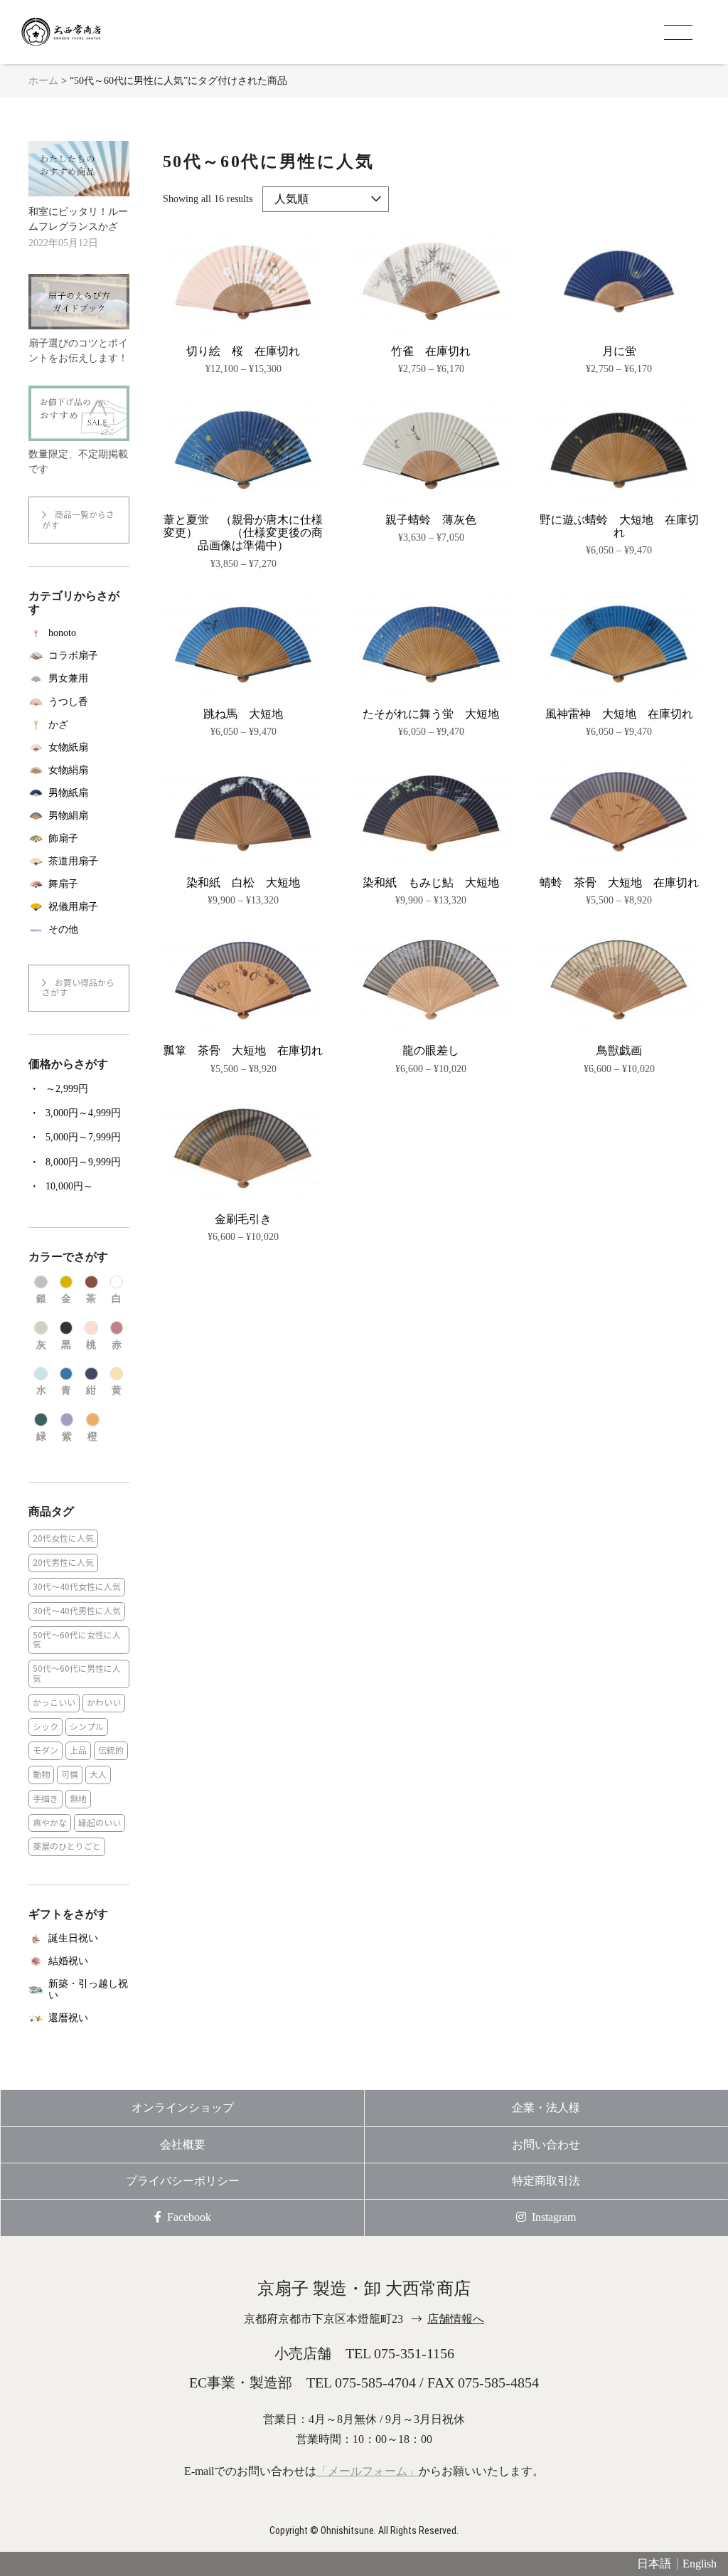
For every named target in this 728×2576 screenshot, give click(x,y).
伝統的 (111, 1750)
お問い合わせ (546, 2145)
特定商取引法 (546, 2181)
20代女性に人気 (63, 1538)
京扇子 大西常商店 (78, 32)
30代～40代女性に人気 (77, 1587)
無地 (78, 1799)
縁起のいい (100, 1823)
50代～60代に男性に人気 (77, 1674)
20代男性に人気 (63, 1563)
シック (45, 1727)
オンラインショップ (183, 2108)
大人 (98, 1775)
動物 (41, 1775)
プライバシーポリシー (183, 2181)
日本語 (654, 2564)
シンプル (87, 1727)
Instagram (554, 2217)
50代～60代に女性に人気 (77, 1640)
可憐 (70, 1775)
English (700, 2564)
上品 (78, 1750)
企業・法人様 (546, 2108)
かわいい (104, 1703)
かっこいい (54, 1703)
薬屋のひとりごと (67, 1846)
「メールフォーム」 (368, 2471)
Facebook (189, 2217)
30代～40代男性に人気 (77, 1611)
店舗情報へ (456, 2319)
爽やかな (50, 1823)
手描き (45, 1799)
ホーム (43, 81)
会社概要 (183, 2145)
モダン (45, 1750)
